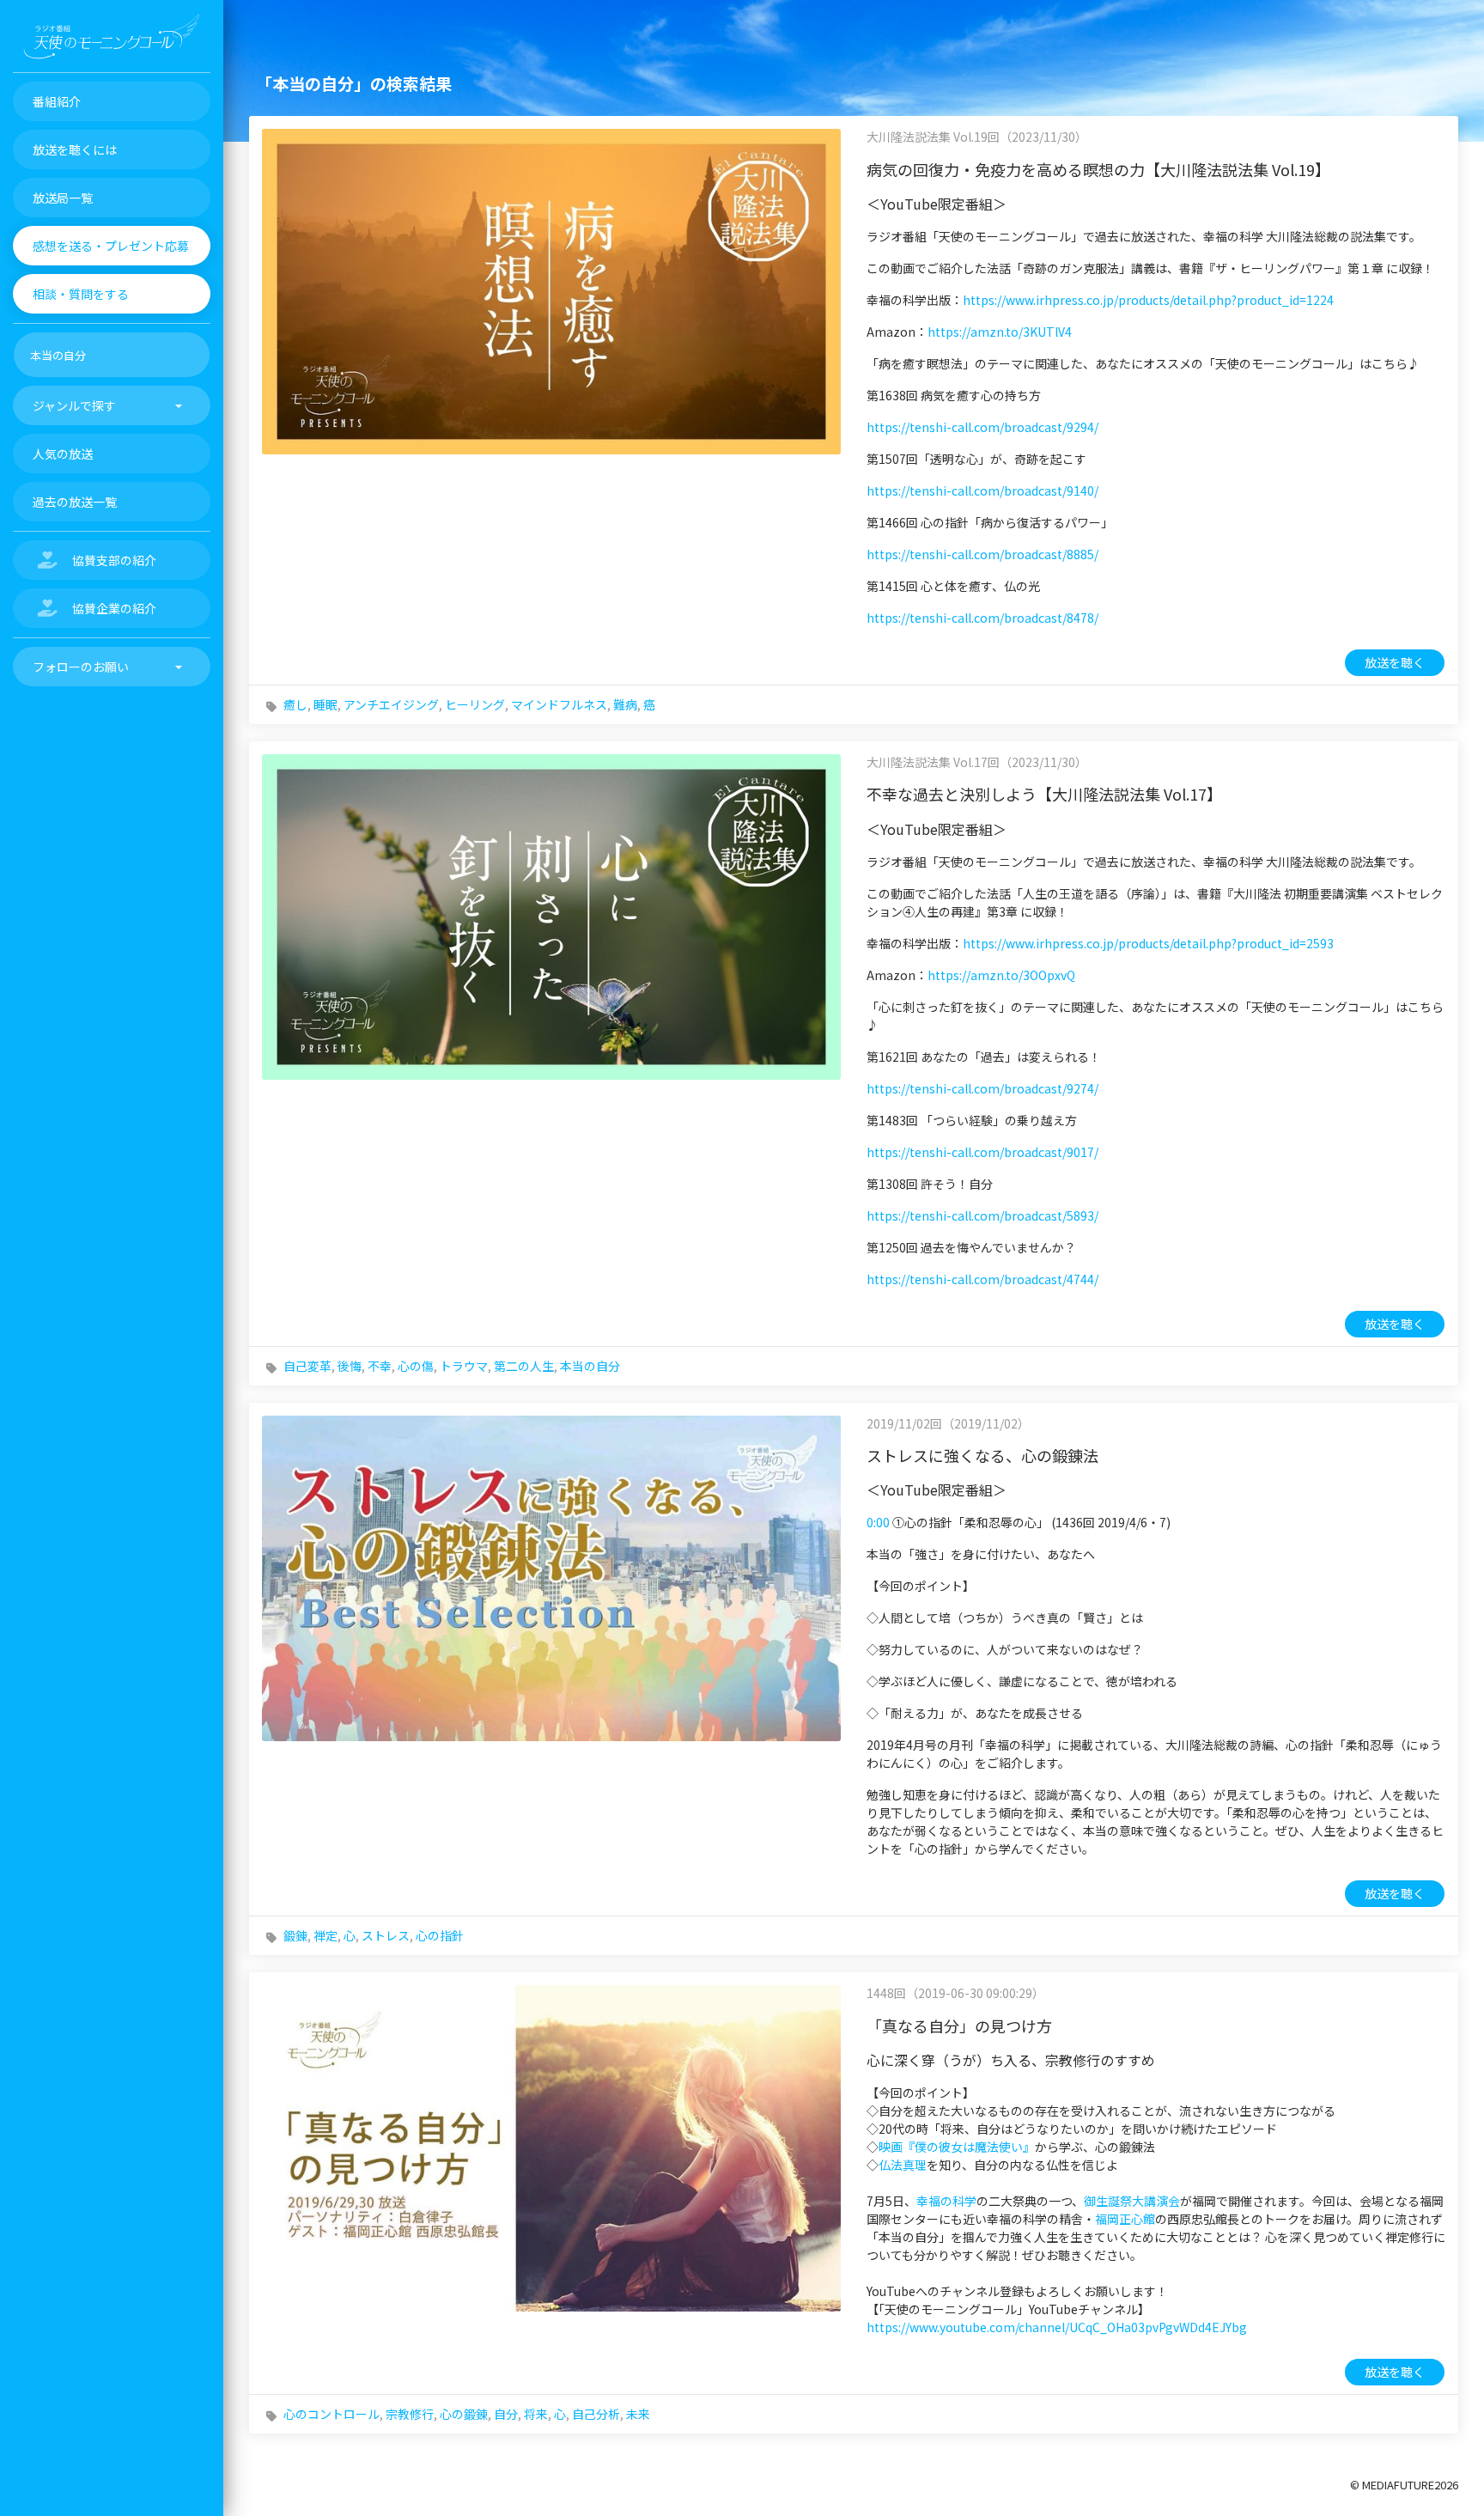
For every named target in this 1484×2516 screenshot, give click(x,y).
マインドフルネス (559, 704)
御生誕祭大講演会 (1132, 2201)
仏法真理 (903, 2165)
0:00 (878, 1522)
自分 (506, 2414)
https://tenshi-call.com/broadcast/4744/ (982, 1279)
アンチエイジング (391, 704)
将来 (536, 2414)
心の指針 (440, 1935)
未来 (638, 2414)
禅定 (325, 1935)
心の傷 (416, 1366)
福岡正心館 (1125, 2219)
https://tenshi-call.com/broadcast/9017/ (982, 1152)
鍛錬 (295, 1935)
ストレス (386, 1935)
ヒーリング (475, 704)
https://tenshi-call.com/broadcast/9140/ (982, 490)
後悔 (350, 1366)
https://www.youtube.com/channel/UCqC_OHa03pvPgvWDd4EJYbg (1057, 2327)
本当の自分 (590, 1366)
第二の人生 (524, 1366)
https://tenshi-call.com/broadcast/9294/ (982, 427)
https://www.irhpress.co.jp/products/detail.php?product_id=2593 (1148, 943)
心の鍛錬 (464, 2414)
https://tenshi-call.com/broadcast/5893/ (982, 1215)
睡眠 (325, 704)
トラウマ (464, 1366)
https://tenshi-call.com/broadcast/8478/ (982, 618)
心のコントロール (331, 2414)
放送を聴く (1395, 662)
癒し (295, 704)
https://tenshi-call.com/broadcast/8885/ (982, 554)
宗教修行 (410, 2414)
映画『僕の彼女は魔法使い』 (957, 2147)
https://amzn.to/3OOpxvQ (1001, 975)
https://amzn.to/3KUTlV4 (1000, 332)
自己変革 (307, 1366)
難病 (625, 704)
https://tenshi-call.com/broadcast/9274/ (982, 1088)
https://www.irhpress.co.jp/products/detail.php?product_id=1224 (1148, 300)
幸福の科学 (946, 2201)
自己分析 (596, 2414)
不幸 (380, 1366)
